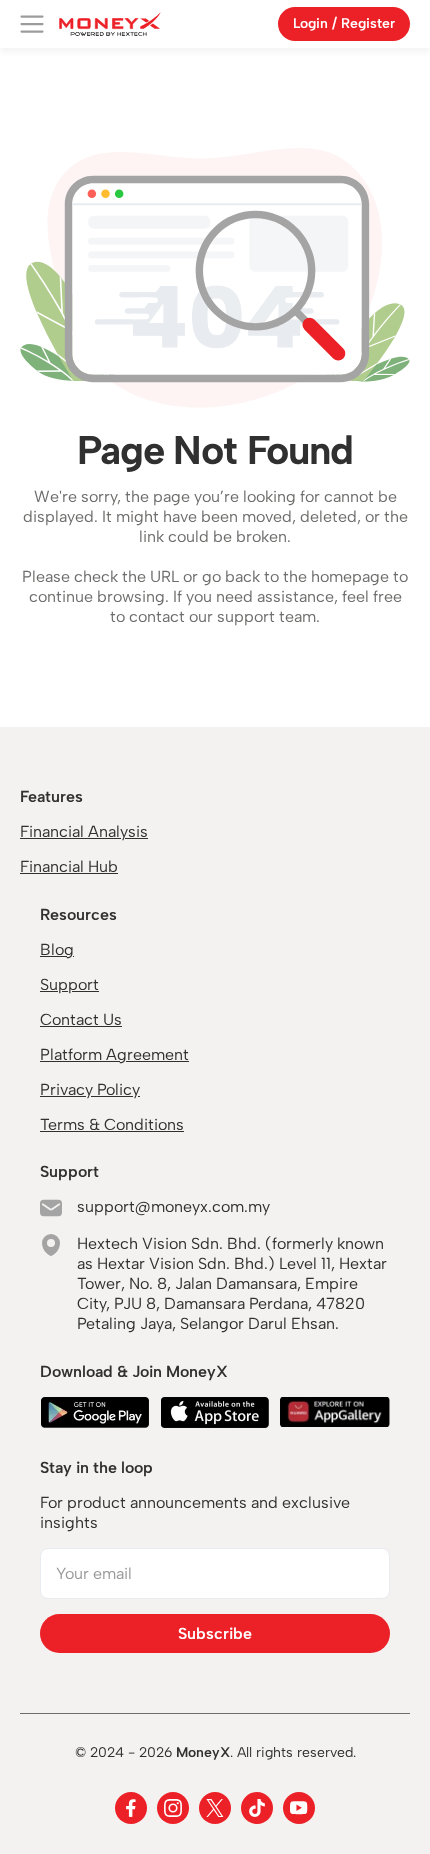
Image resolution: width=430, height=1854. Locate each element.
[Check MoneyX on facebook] (131, 1808)
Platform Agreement (114, 1054)
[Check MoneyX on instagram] (173, 1808)
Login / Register (344, 23)
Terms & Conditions (112, 1124)
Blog (57, 949)
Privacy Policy (90, 1089)
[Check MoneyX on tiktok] (257, 1808)
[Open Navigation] (32, 24)
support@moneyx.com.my (173, 1206)
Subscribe (215, 1633)
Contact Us (81, 1019)
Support (69, 984)
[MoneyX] (110, 24)
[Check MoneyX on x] (215, 1808)
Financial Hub (69, 866)
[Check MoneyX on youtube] (299, 1808)
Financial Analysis (84, 831)
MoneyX (203, 1752)
